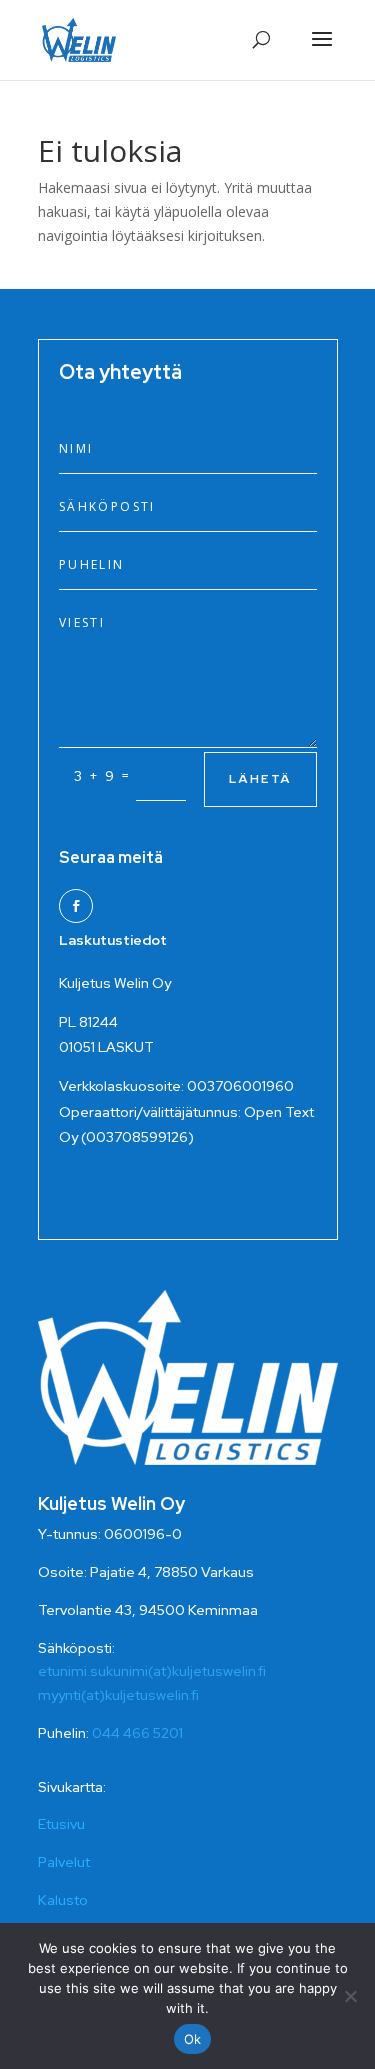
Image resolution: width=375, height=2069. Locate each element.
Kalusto (63, 1900)
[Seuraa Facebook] (76, 906)
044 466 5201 (137, 1733)
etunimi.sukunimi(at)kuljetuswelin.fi (152, 1671)
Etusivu (61, 1824)
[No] (350, 1996)
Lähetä (260, 779)
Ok (193, 2039)
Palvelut (64, 1862)
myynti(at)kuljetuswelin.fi (118, 1695)
